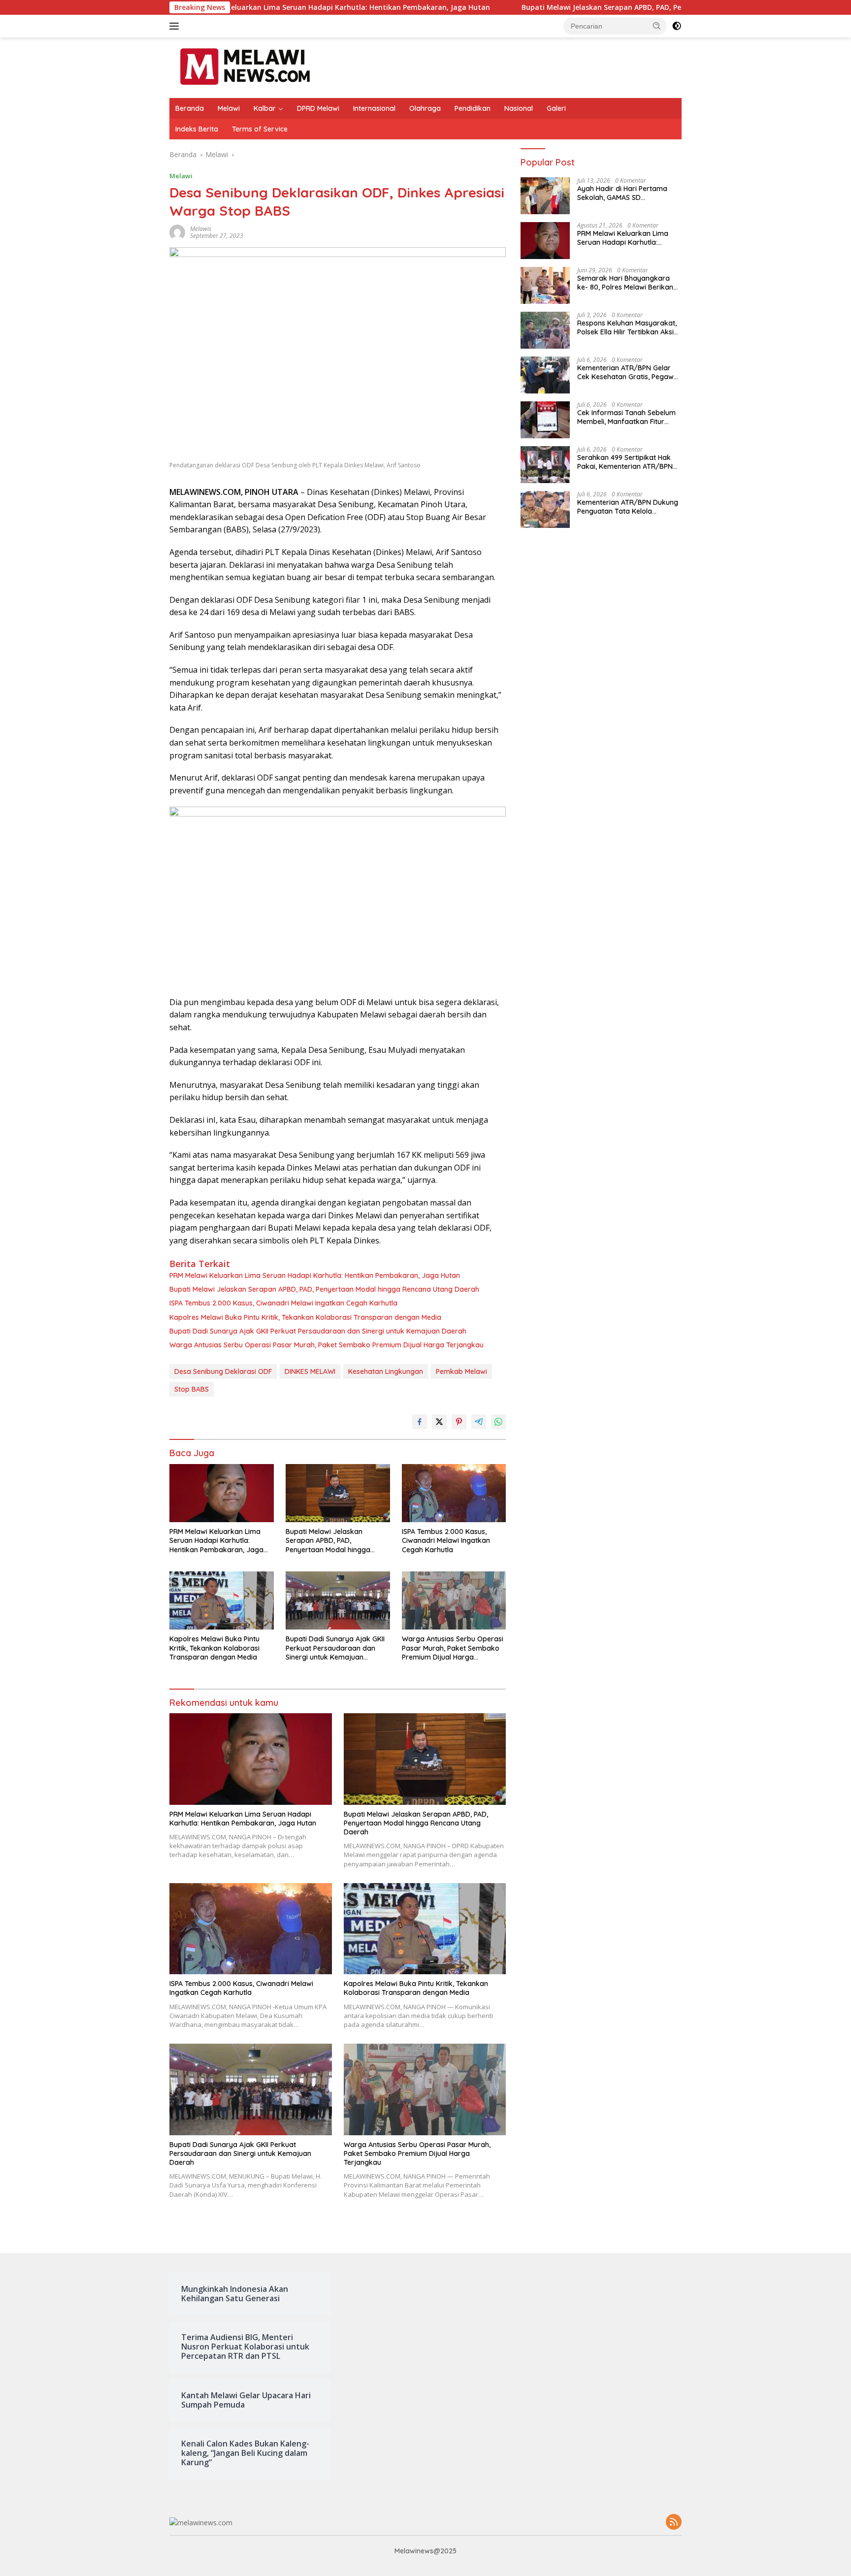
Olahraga (425, 108)
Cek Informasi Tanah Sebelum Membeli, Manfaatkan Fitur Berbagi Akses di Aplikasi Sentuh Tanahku (626, 417)
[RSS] (674, 2523)
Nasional (519, 108)
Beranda (190, 108)
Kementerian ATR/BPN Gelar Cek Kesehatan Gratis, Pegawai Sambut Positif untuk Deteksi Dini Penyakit (628, 372)
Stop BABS (192, 1389)
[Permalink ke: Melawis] (177, 232)
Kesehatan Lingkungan (386, 1371)
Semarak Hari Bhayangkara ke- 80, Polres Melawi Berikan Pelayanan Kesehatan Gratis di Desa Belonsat (628, 283)
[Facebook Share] (420, 1422)
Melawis (201, 229)
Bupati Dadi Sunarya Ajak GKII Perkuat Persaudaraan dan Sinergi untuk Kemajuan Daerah (318, 1331)
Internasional (374, 108)
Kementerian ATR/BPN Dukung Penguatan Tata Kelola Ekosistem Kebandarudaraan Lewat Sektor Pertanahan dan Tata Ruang (628, 507)
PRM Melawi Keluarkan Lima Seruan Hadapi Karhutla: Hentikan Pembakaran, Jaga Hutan (315, 1275)
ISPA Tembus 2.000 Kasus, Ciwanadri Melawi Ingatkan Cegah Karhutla (283, 1303)
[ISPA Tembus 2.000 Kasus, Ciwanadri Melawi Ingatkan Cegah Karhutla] (454, 1493)
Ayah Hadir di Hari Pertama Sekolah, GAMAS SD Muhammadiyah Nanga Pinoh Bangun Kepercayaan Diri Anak (629, 193)
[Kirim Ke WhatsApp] (498, 1422)
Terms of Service (260, 129)
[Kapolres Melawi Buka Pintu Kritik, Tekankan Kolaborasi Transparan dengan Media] (222, 1601)
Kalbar (265, 108)
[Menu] (176, 26)
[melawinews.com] (245, 67)
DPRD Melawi (318, 108)
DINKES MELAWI (310, 1371)
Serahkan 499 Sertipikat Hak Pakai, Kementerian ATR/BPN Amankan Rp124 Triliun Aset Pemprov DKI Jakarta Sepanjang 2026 (625, 462)
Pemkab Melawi (461, 1371)
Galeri (556, 108)
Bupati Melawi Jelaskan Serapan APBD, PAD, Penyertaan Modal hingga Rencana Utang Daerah (540, 7)
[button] (657, 26)
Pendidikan (473, 108)
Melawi (229, 108)
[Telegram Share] (479, 1422)
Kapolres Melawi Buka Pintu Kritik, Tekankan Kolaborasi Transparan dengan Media (305, 1317)
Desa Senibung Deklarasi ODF (223, 1371)
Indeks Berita (197, 129)
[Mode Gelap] (677, 26)
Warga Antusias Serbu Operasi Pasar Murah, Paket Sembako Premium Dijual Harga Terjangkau (327, 1345)
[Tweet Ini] (439, 1422)
